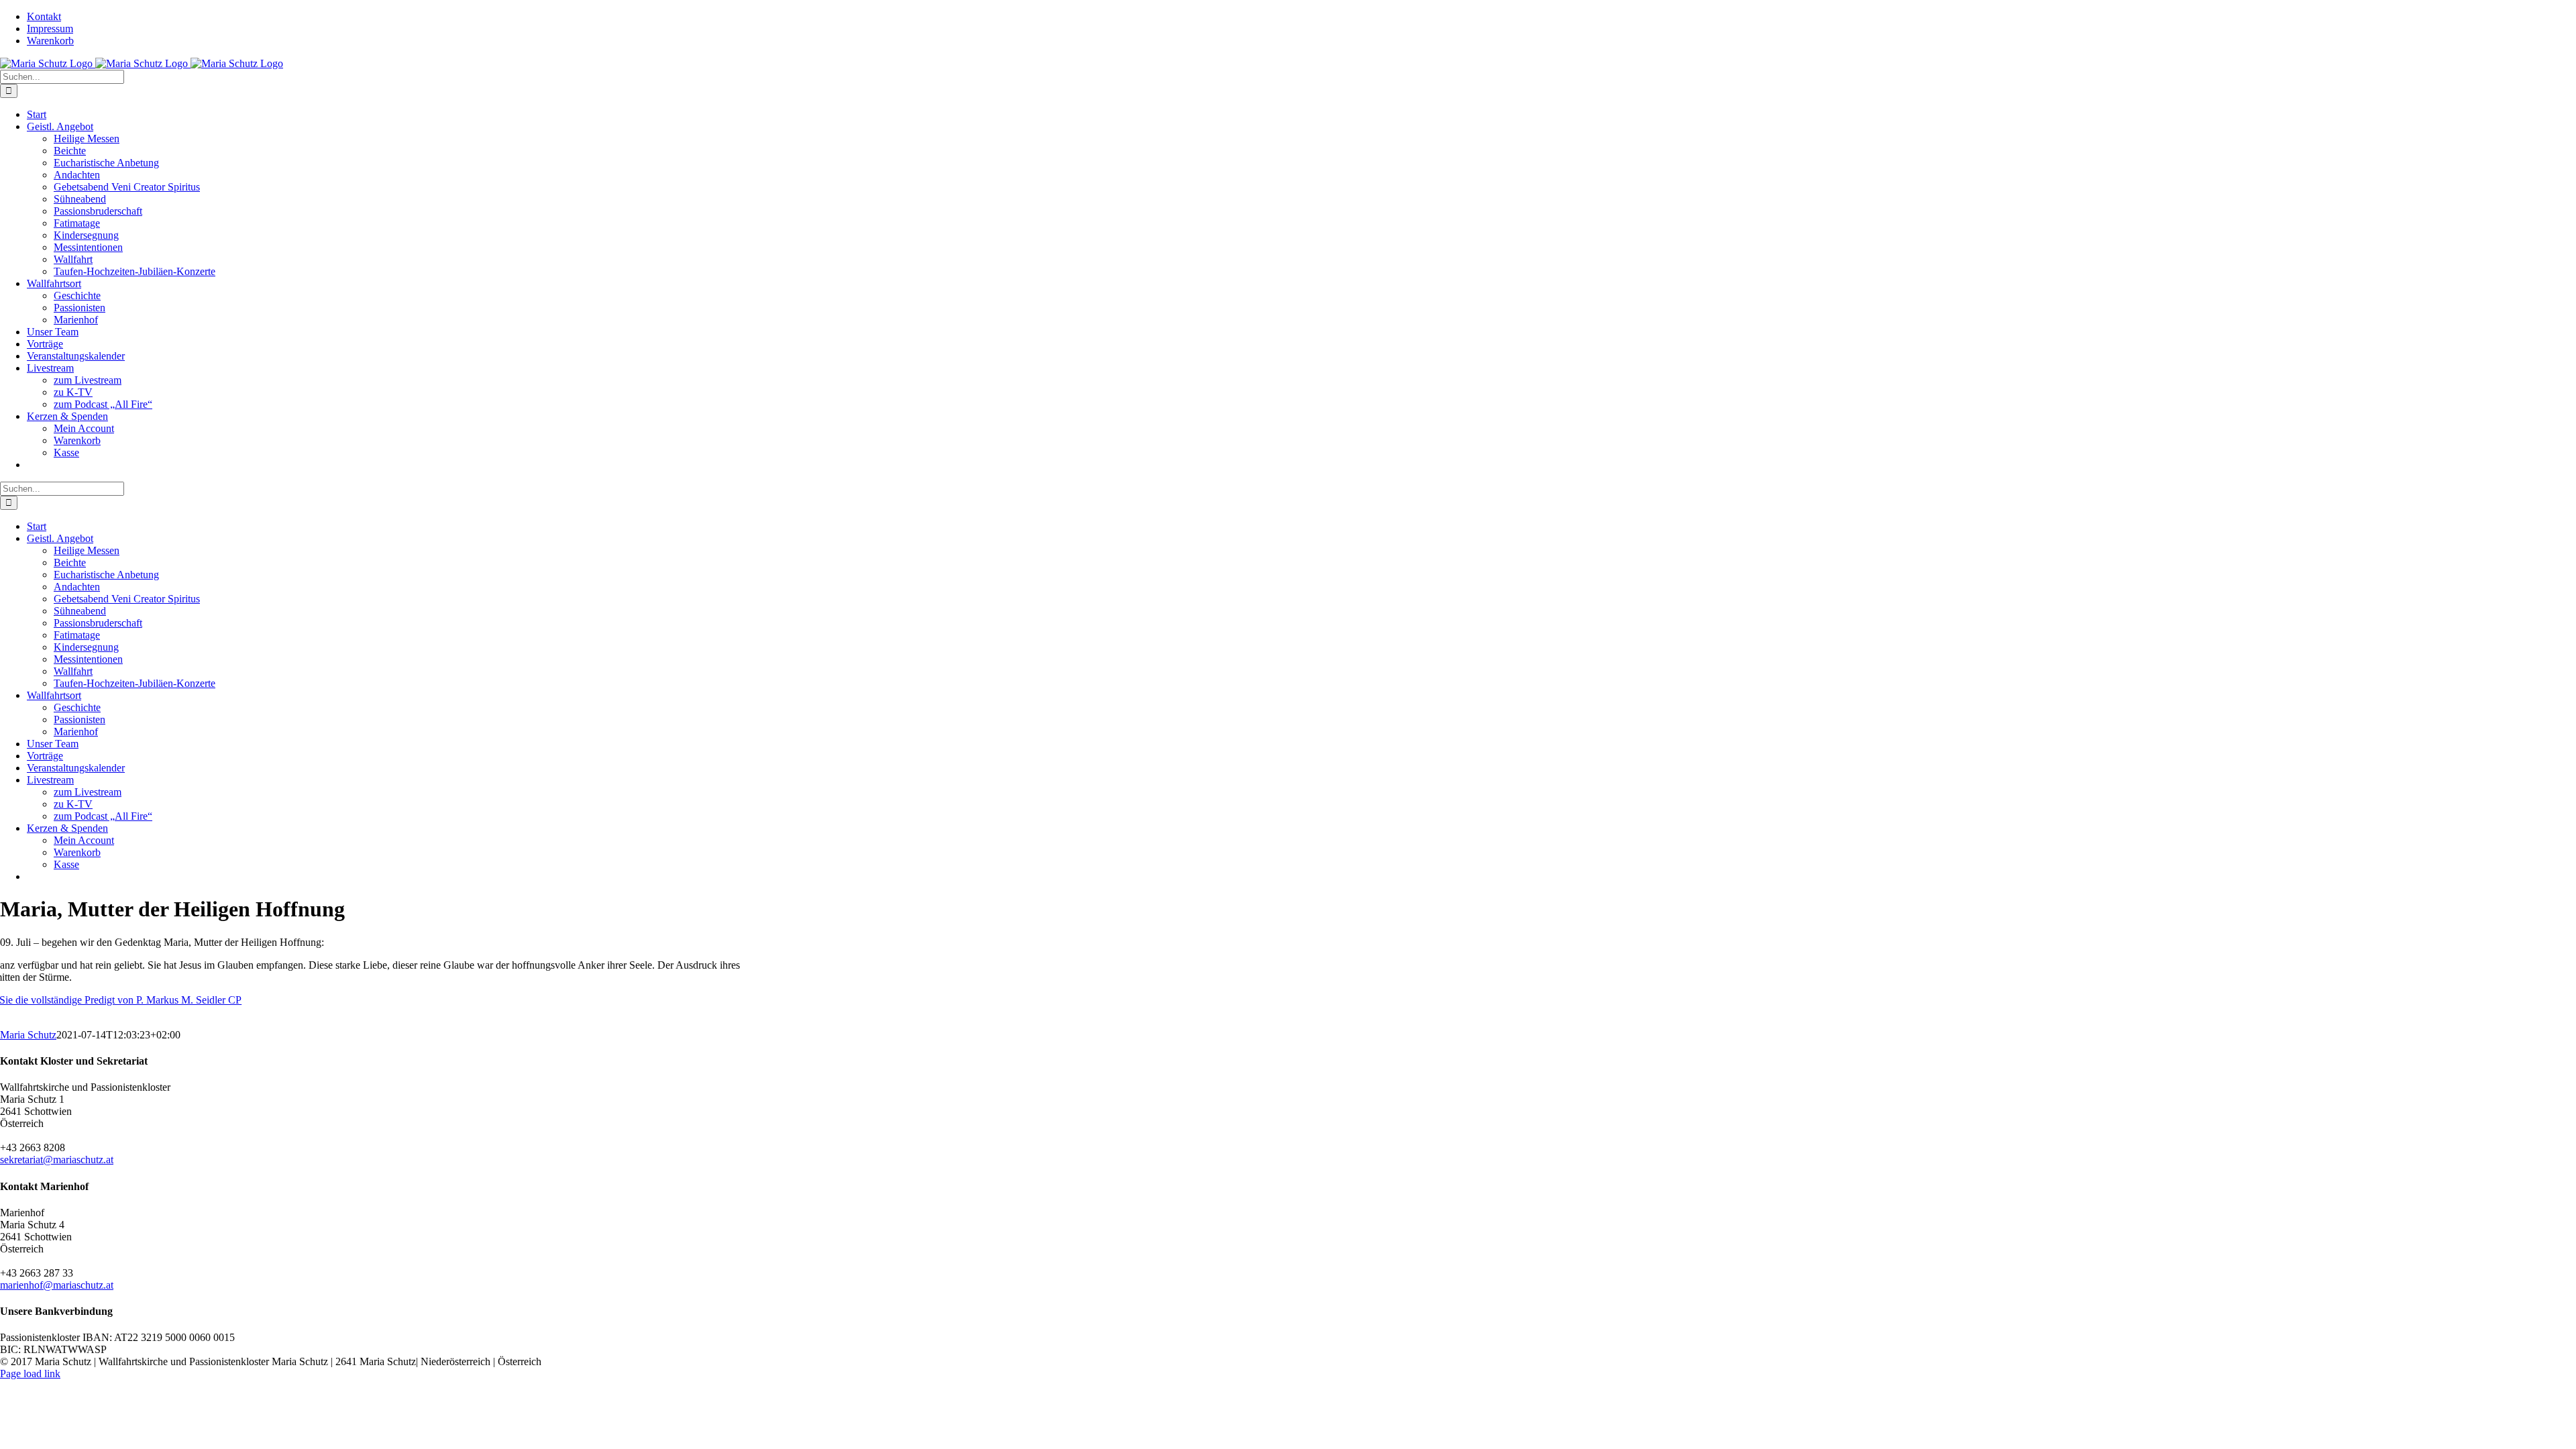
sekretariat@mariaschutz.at (57, 1160)
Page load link (30, 1374)
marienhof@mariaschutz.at (57, 1285)
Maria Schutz (28, 1035)
